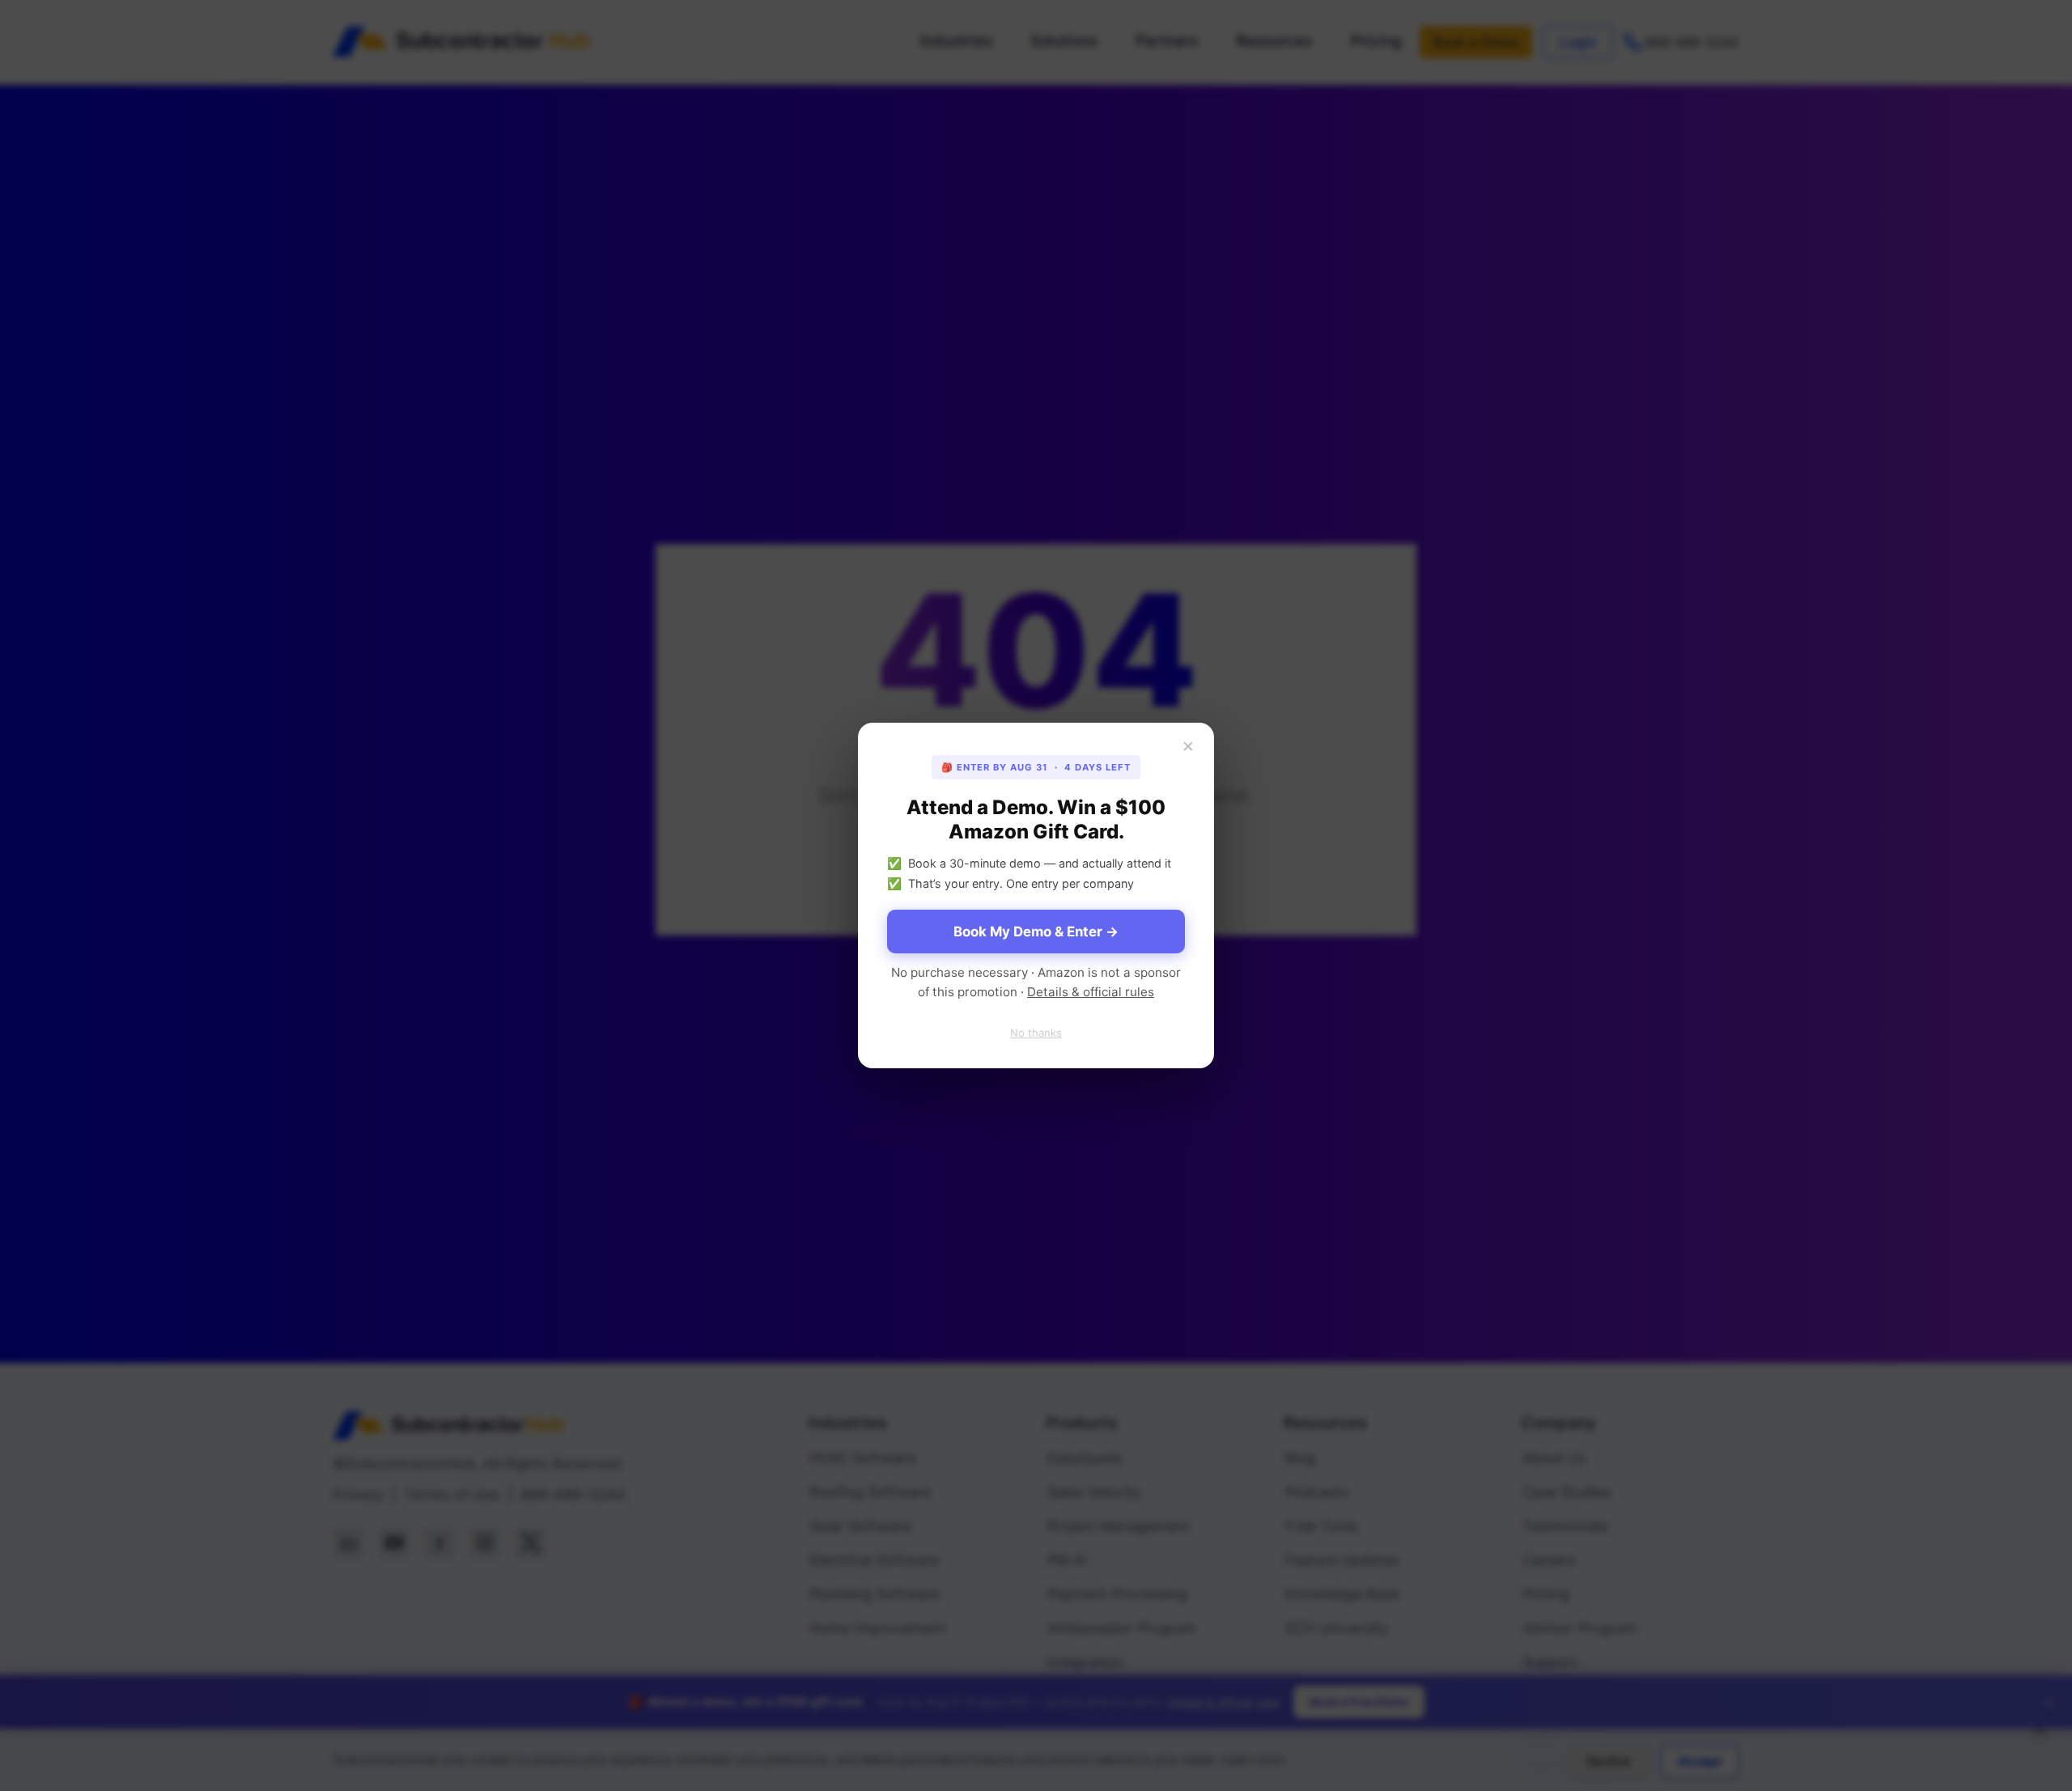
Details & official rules (1091, 992)
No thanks (1036, 1033)
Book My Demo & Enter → (1036, 932)
